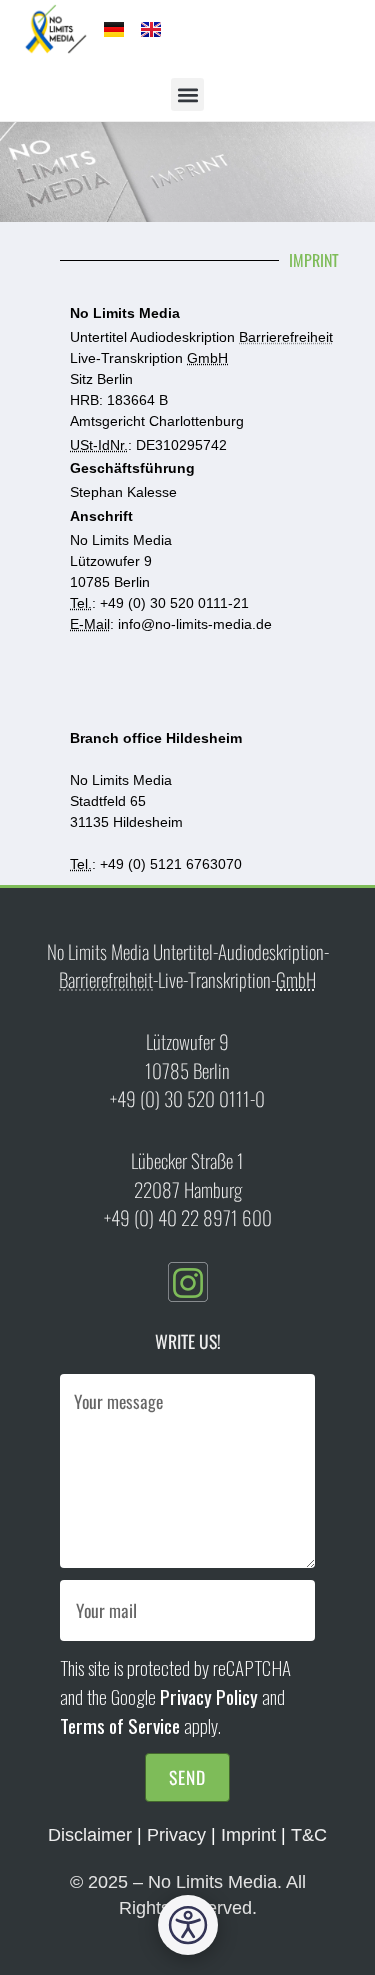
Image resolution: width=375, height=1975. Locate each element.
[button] (187, 94)
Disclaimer (90, 1835)
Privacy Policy (209, 1696)
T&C (309, 1835)
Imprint (248, 1835)
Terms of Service (120, 1725)
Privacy (176, 1835)
